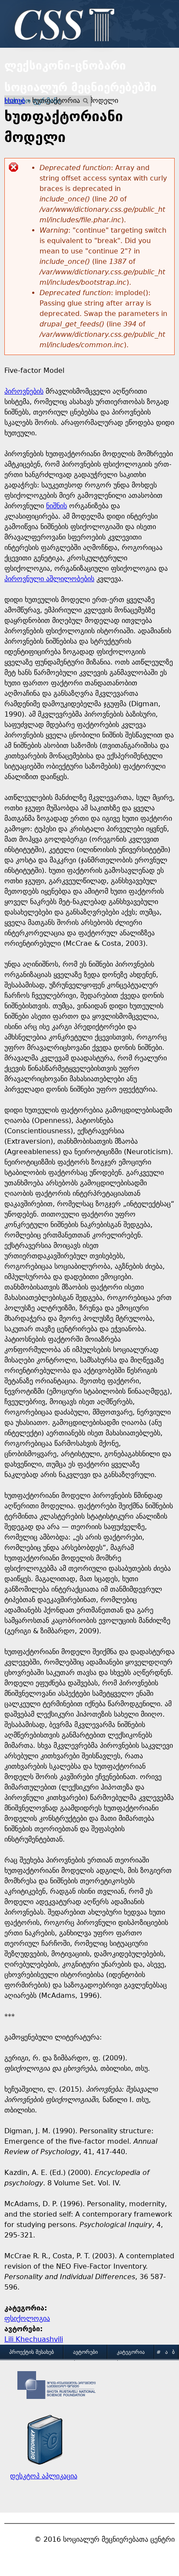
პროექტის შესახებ (31, 2352)
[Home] (62, 26)
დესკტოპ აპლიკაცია (44, 2476)
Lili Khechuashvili (34, 2339)
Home (15, 100)
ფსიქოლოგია (27, 2318)
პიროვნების (24, 391)
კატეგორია (131, 2352)
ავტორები (85, 2352)
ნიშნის (56, 506)
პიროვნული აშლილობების (49, 579)
